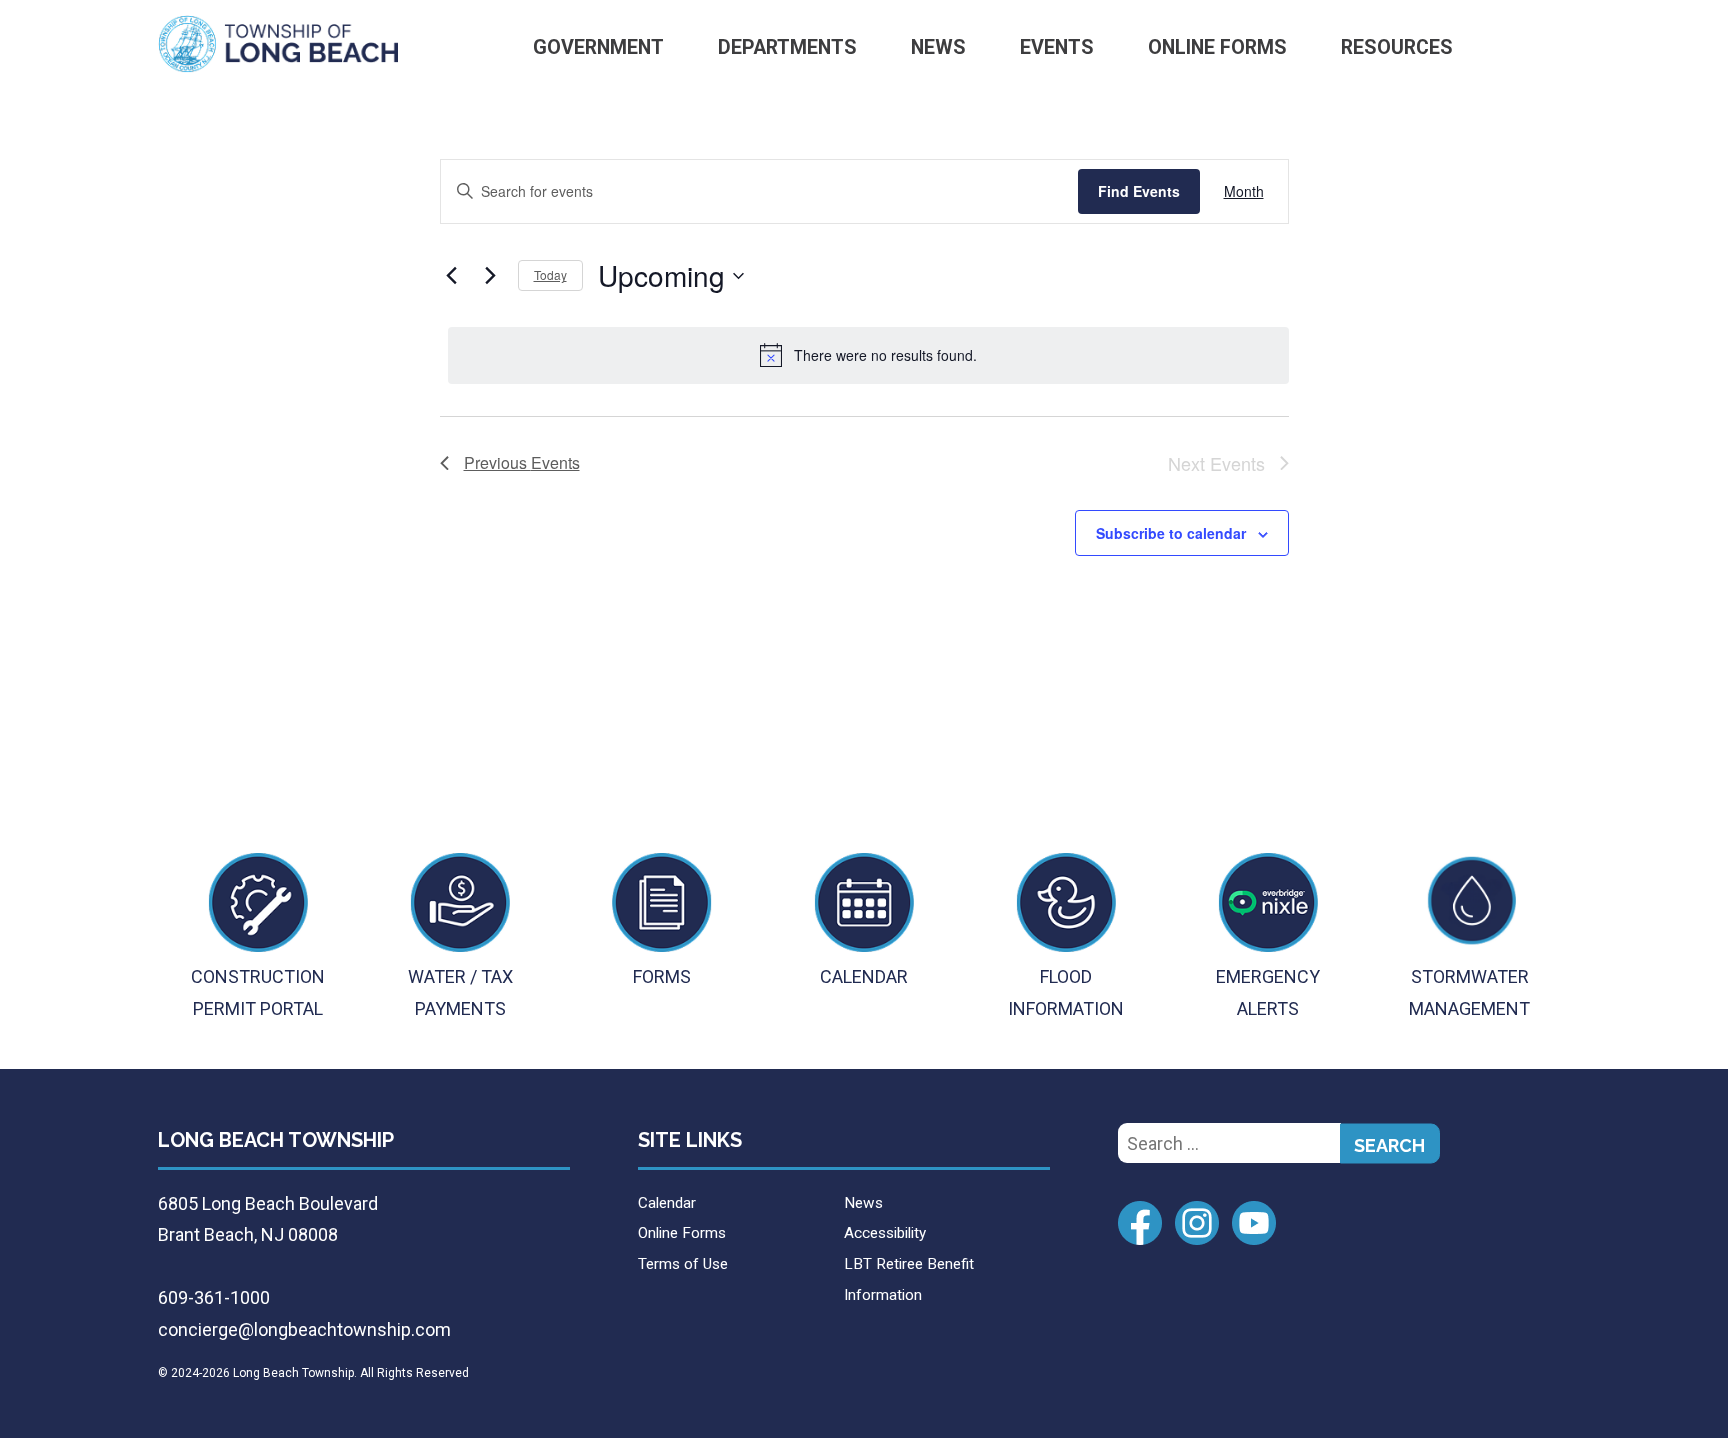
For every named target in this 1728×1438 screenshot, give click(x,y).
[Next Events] (491, 276)
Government (598, 47)
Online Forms (1217, 47)
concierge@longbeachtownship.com (304, 1329)
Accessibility (885, 1233)
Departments (787, 47)
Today (550, 274)
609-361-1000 (214, 1297)
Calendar (667, 1203)
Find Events (1139, 191)
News (938, 47)
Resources (1397, 47)
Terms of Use (683, 1264)
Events (1057, 47)
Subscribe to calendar (1171, 533)
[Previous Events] (452, 276)
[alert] (868, 355)
